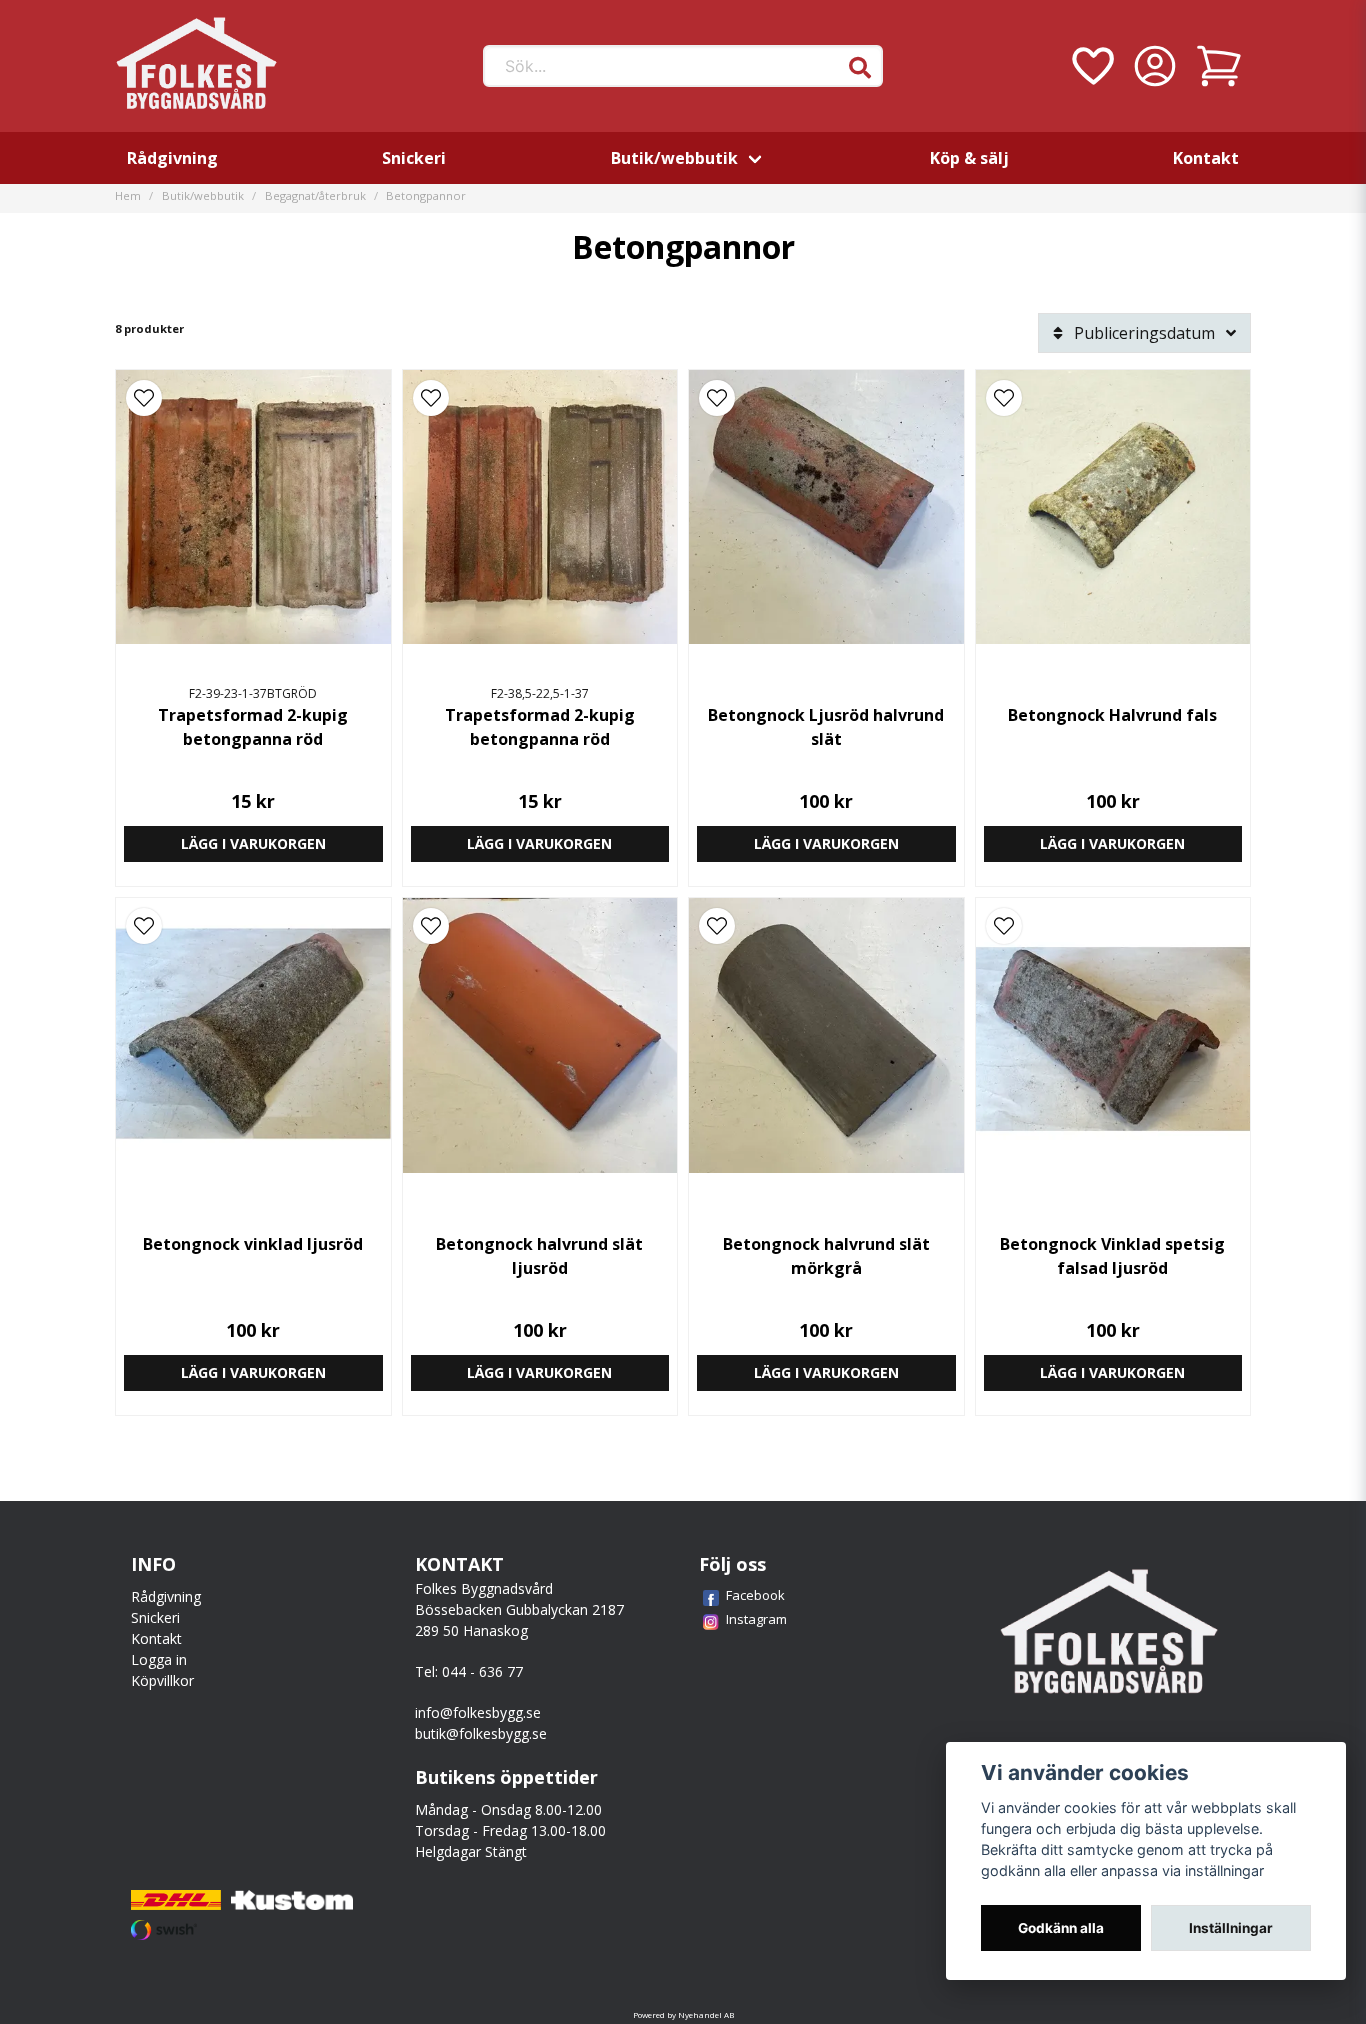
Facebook (755, 1595)
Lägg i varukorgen (253, 843)
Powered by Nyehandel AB (683, 2014)
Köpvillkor (162, 1680)
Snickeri (414, 158)
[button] (860, 68)
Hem (128, 195)
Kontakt (1206, 158)
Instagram (756, 1619)
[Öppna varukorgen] (1219, 66)
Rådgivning (172, 158)
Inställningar (1231, 1928)
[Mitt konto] (1155, 66)
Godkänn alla (1061, 1928)
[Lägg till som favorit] (1091, 66)
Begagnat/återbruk (315, 195)
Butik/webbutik (674, 158)
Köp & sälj (969, 158)
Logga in (159, 1659)
